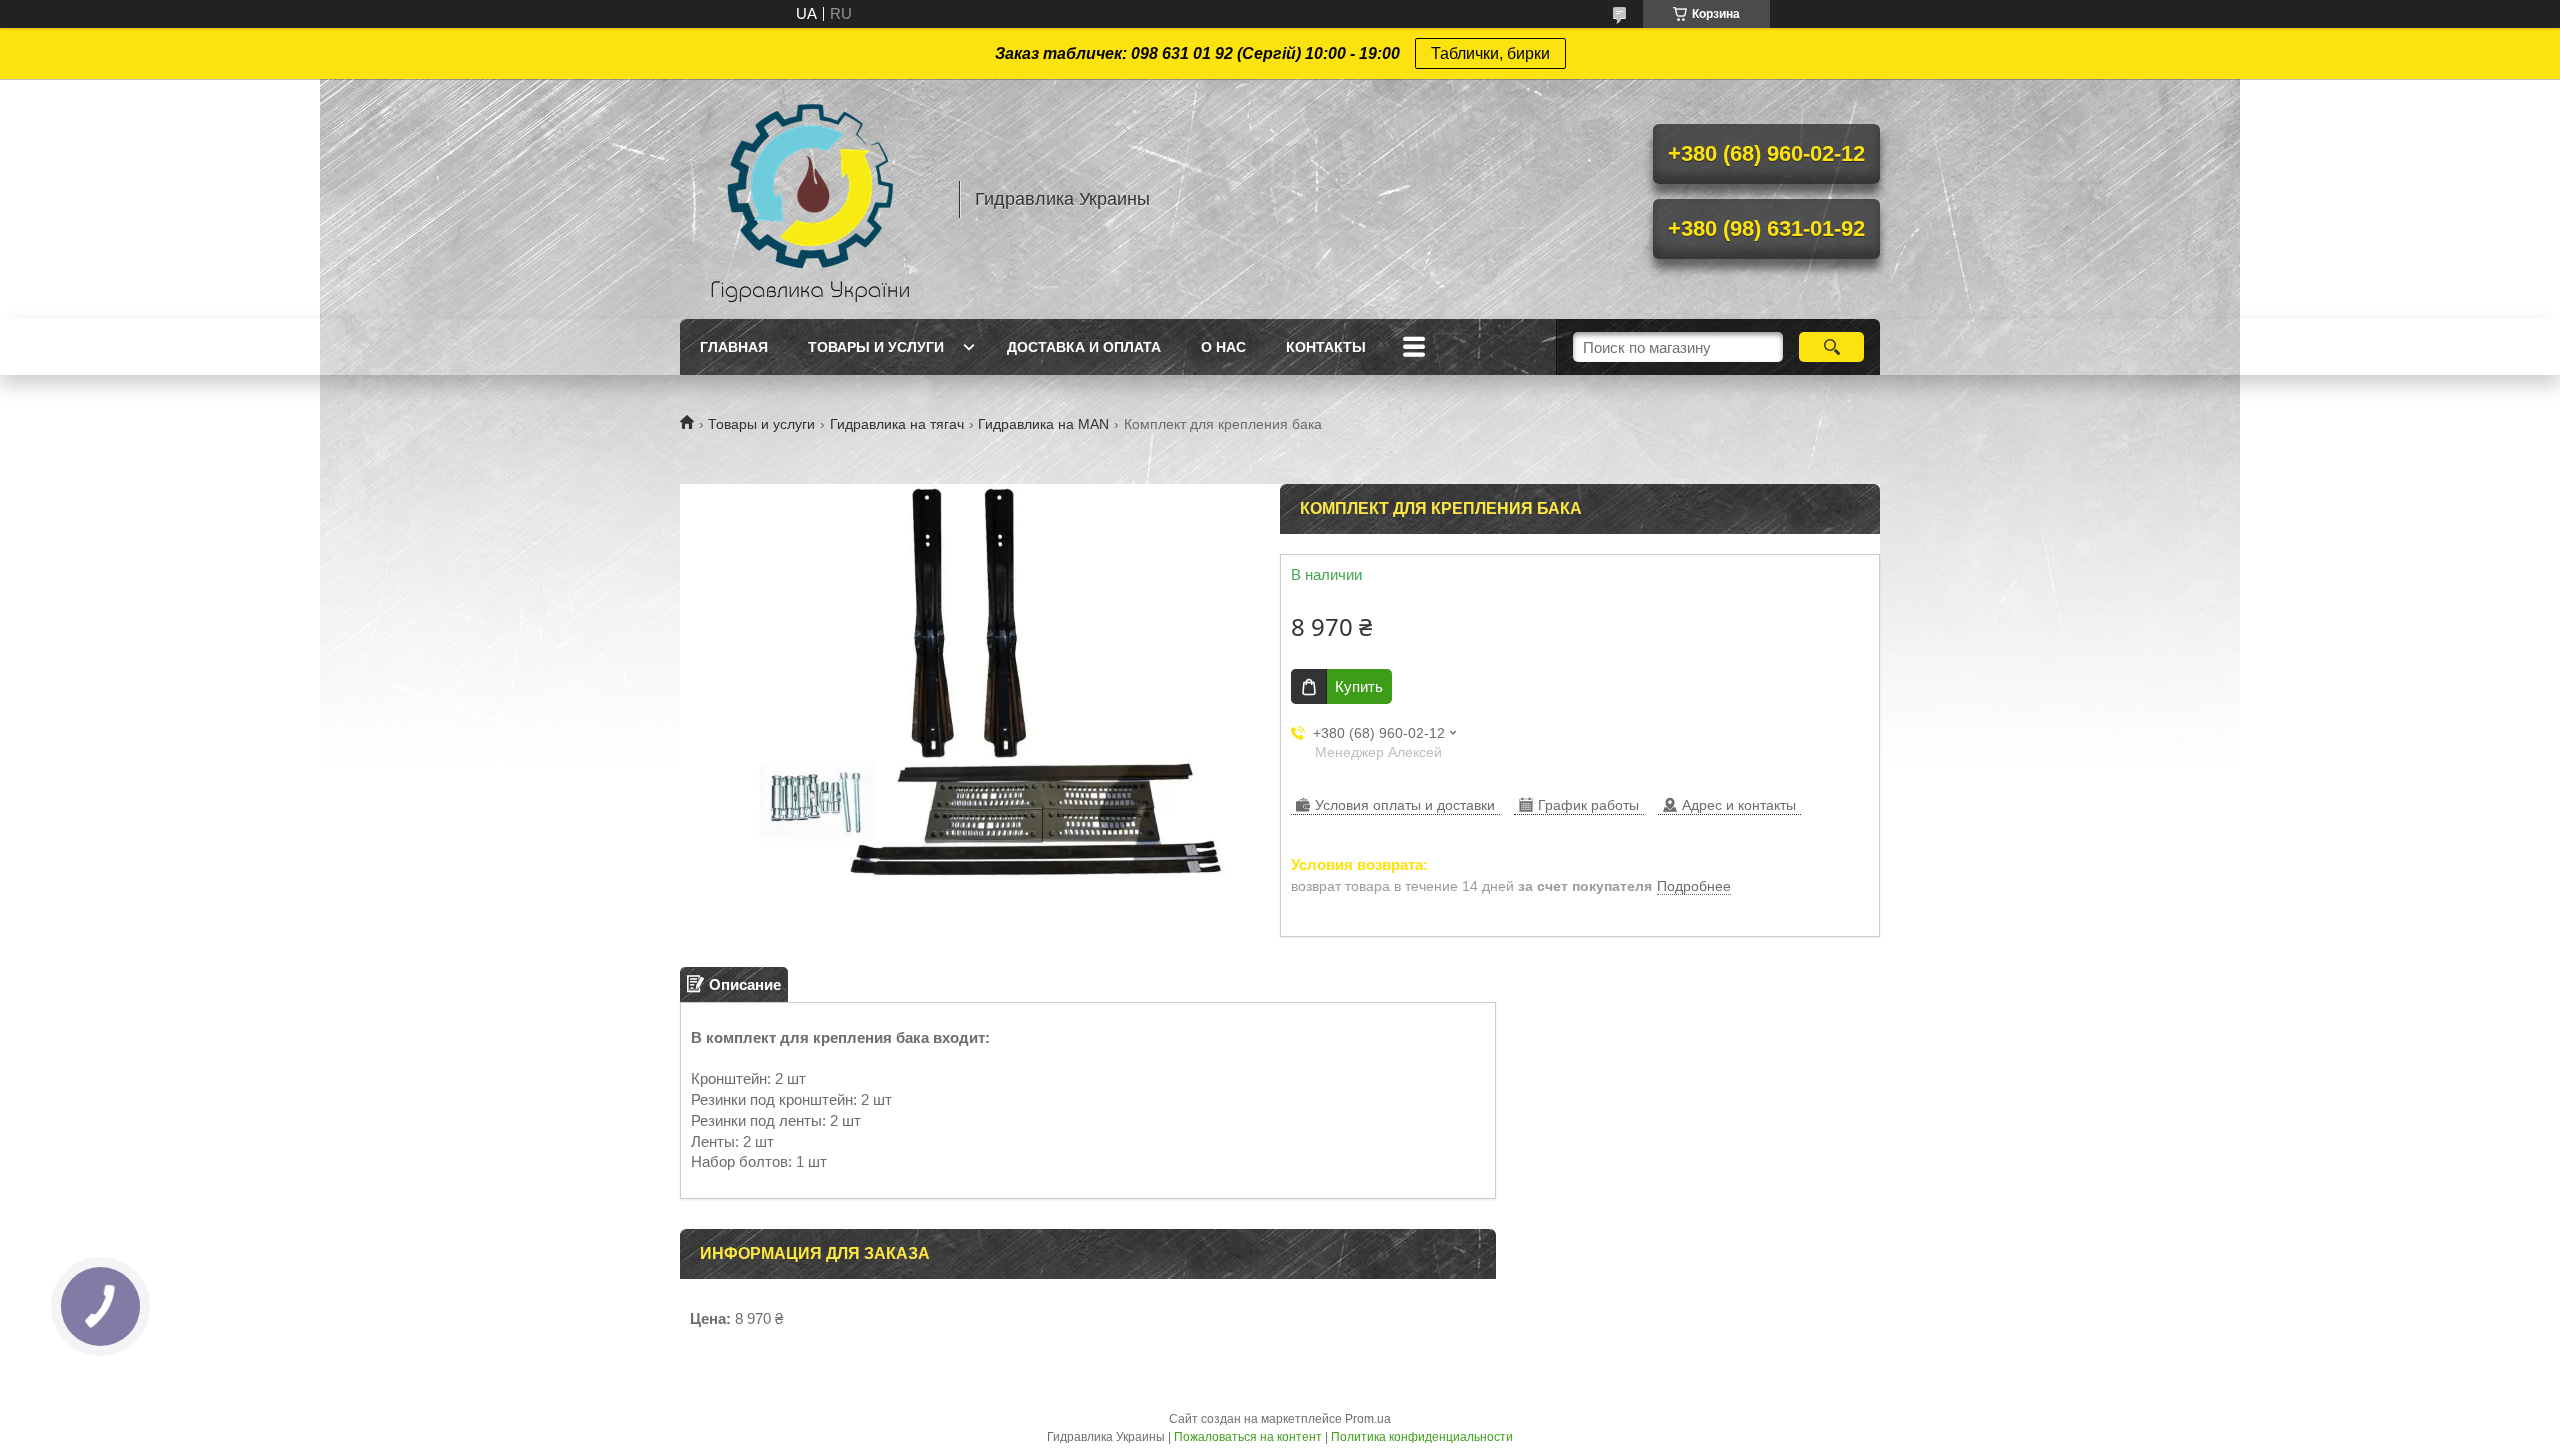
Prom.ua (1368, 1419)
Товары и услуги (876, 347)
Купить (1359, 686)
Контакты (1326, 347)
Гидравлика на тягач (897, 424)
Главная (734, 347)
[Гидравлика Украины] (810, 199)
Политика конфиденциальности (1422, 1437)
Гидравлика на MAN (1043, 424)
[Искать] (1831, 347)
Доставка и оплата (1084, 347)
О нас (1223, 347)
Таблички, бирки (1490, 53)
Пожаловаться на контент (1248, 1437)
